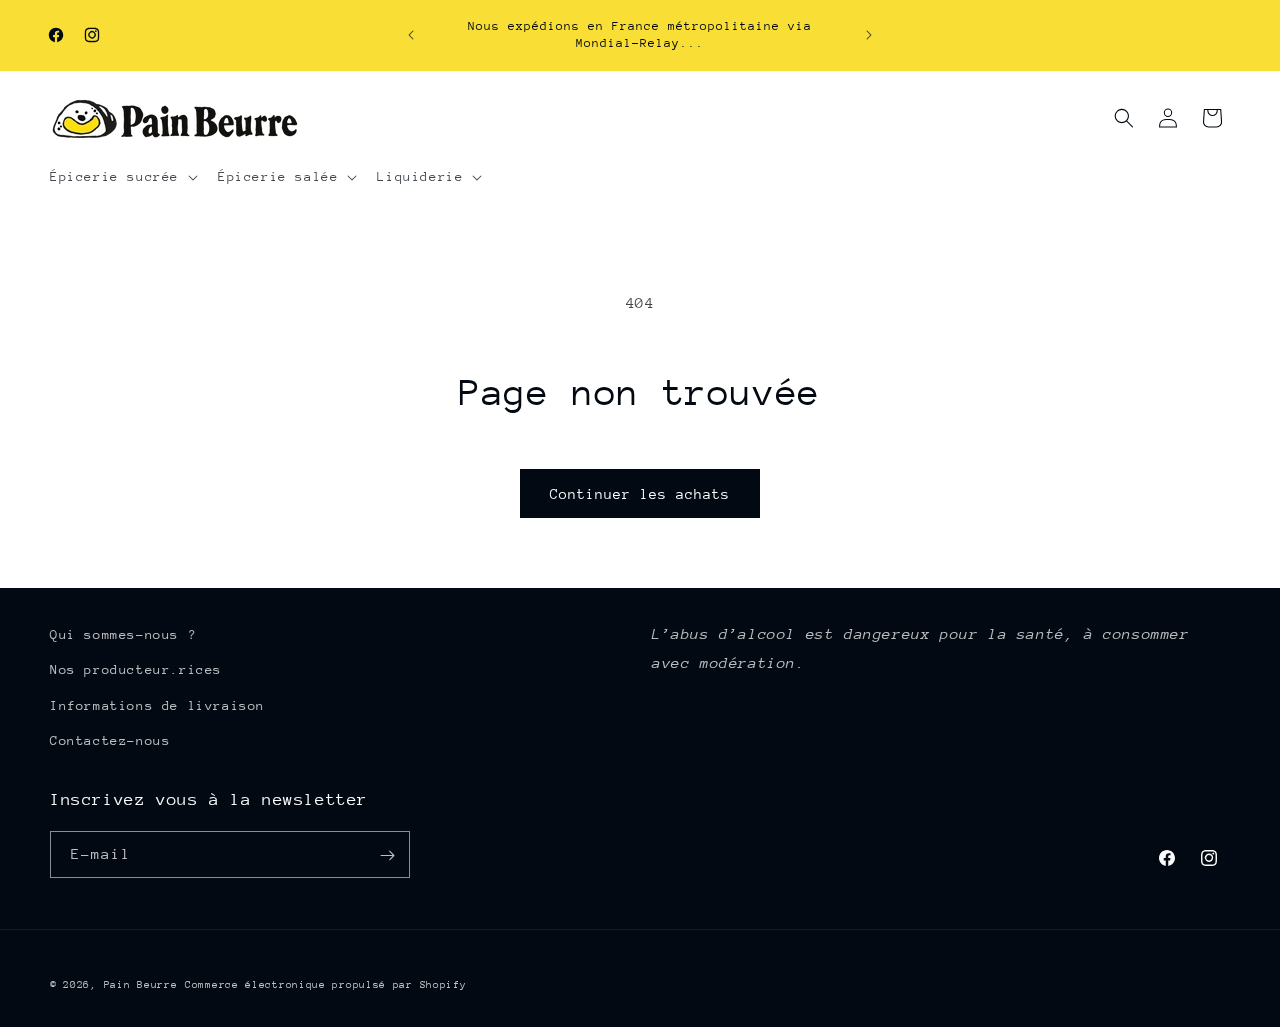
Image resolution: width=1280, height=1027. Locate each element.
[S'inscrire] (387, 855)
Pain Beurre (141, 985)
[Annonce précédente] (411, 35)
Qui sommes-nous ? (123, 634)
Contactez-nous (110, 740)
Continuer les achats (640, 494)
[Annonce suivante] (869, 35)
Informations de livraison (157, 705)
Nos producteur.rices (136, 670)
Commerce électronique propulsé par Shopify (325, 985)
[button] (122, 177)
